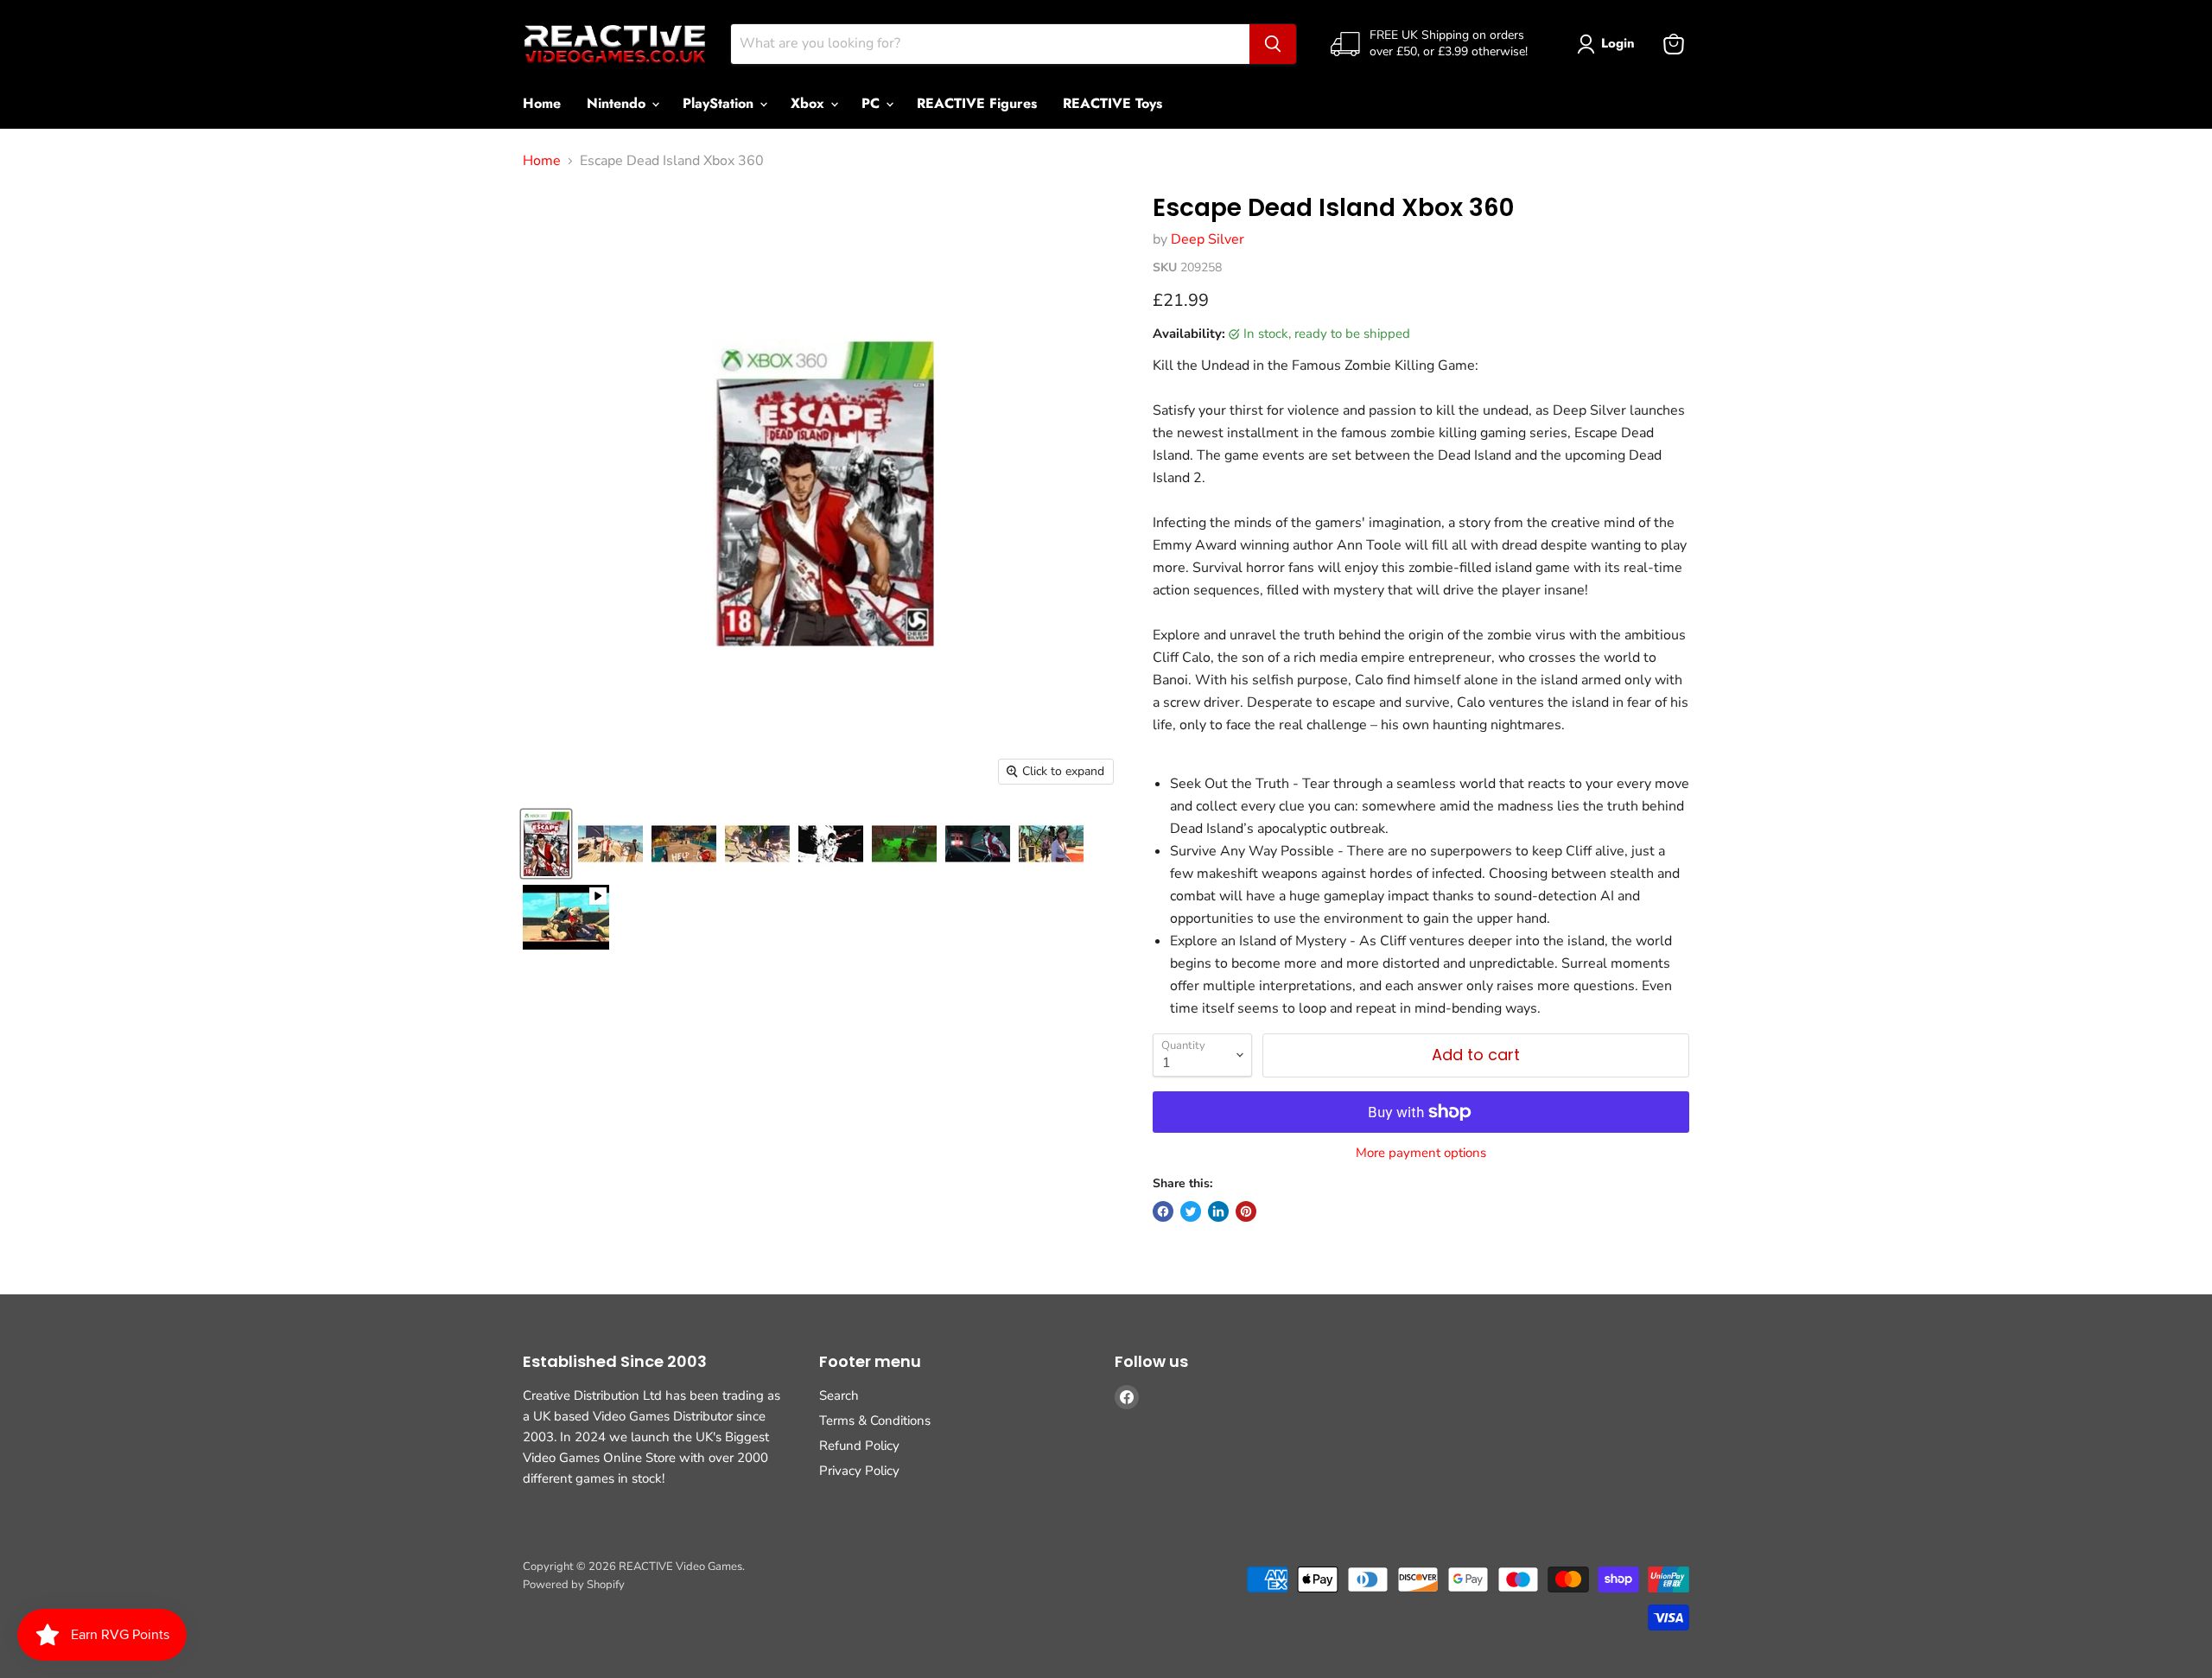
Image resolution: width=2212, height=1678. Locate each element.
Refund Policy (859, 1446)
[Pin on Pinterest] (1246, 1211)
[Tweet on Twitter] (1191, 1211)
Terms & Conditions (875, 1421)
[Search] (1273, 44)
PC (873, 103)
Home (542, 103)
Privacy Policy (859, 1471)
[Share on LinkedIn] (1218, 1211)
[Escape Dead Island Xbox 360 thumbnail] (546, 844)
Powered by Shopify (574, 1585)
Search (839, 1395)
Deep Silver (1208, 239)
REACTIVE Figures (977, 103)
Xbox (810, 103)
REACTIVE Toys (1112, 103)
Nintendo (618, 103)
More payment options (1421, 1153)
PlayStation (720, 103)
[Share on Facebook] (1163, 1211)
